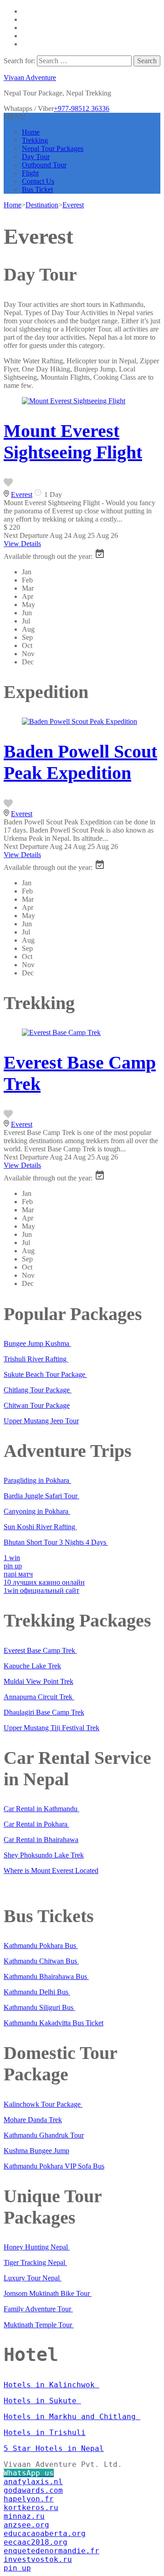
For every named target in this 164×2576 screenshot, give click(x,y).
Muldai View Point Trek (38, 1681)
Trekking (35, 140)
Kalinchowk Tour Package (43, 2104)
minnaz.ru (24, 2516)
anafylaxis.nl (33, 2482)
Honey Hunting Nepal (37, 2247)
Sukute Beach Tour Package (45, 1374)
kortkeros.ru (31, 2508)
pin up (13, 1566)
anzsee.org (26, 2525)
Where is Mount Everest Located (51, 1870)
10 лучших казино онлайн (44, 1582)
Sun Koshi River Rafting (40, 1527)
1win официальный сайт (41, 1590)
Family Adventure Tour (38, 2309)
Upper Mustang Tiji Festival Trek (51, 1728)
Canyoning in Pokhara (37, 1511)
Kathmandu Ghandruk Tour (44, 2135)
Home (31, 132)
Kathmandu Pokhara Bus (41, 1946)
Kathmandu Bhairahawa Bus (46, 1976)
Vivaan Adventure (30, 78)
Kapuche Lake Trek (32, 1666)
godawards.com (33, 2490)
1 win (12, 1558)
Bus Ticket (37, 189)
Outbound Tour (44, 165)
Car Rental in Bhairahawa (41, 1840)
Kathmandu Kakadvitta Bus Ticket (54, 2023)
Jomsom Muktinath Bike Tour (48, 2293)
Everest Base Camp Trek (40, 1650)
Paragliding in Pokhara (37, 1480)
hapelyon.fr (29, 2499)
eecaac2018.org (36, 2542)
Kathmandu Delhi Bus (37, 1992)
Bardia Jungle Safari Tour (41, 1496)
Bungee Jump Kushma (37, 1343)
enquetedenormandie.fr (51, 2551)
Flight (30, 173)
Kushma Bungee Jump (36, 2151)
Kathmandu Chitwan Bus (41, 1961)
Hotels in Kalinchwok (51, 2385)
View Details (22, 544)
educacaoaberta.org (45, 2533)
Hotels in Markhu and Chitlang (72, 2417)
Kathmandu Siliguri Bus (39, 2007)
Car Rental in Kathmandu (41, 1809)
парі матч (18, 1574)
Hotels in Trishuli (45, 2433)
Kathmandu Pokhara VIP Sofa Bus (54, 2166)
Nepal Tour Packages (53, 148)
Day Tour (36, 157)
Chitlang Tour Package (38, 1390)
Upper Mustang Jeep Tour (41, 1421)
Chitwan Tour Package (37, 1405)
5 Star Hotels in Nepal (54, 2448)
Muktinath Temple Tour (39, 2325)
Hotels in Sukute (42, 2401)
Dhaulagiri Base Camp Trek (44, 1712)
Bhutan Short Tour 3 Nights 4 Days (56, 1542)
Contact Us (38, 181)
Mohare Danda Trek (33, 2120)
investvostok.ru (38, 2559)
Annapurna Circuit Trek (39, 1697)
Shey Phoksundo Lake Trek (44, 1855)
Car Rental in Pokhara (36, 1824)
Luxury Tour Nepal (33, 2278)
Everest (22, 495)
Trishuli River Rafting (36, 1359)
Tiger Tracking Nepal (35, 2262)
